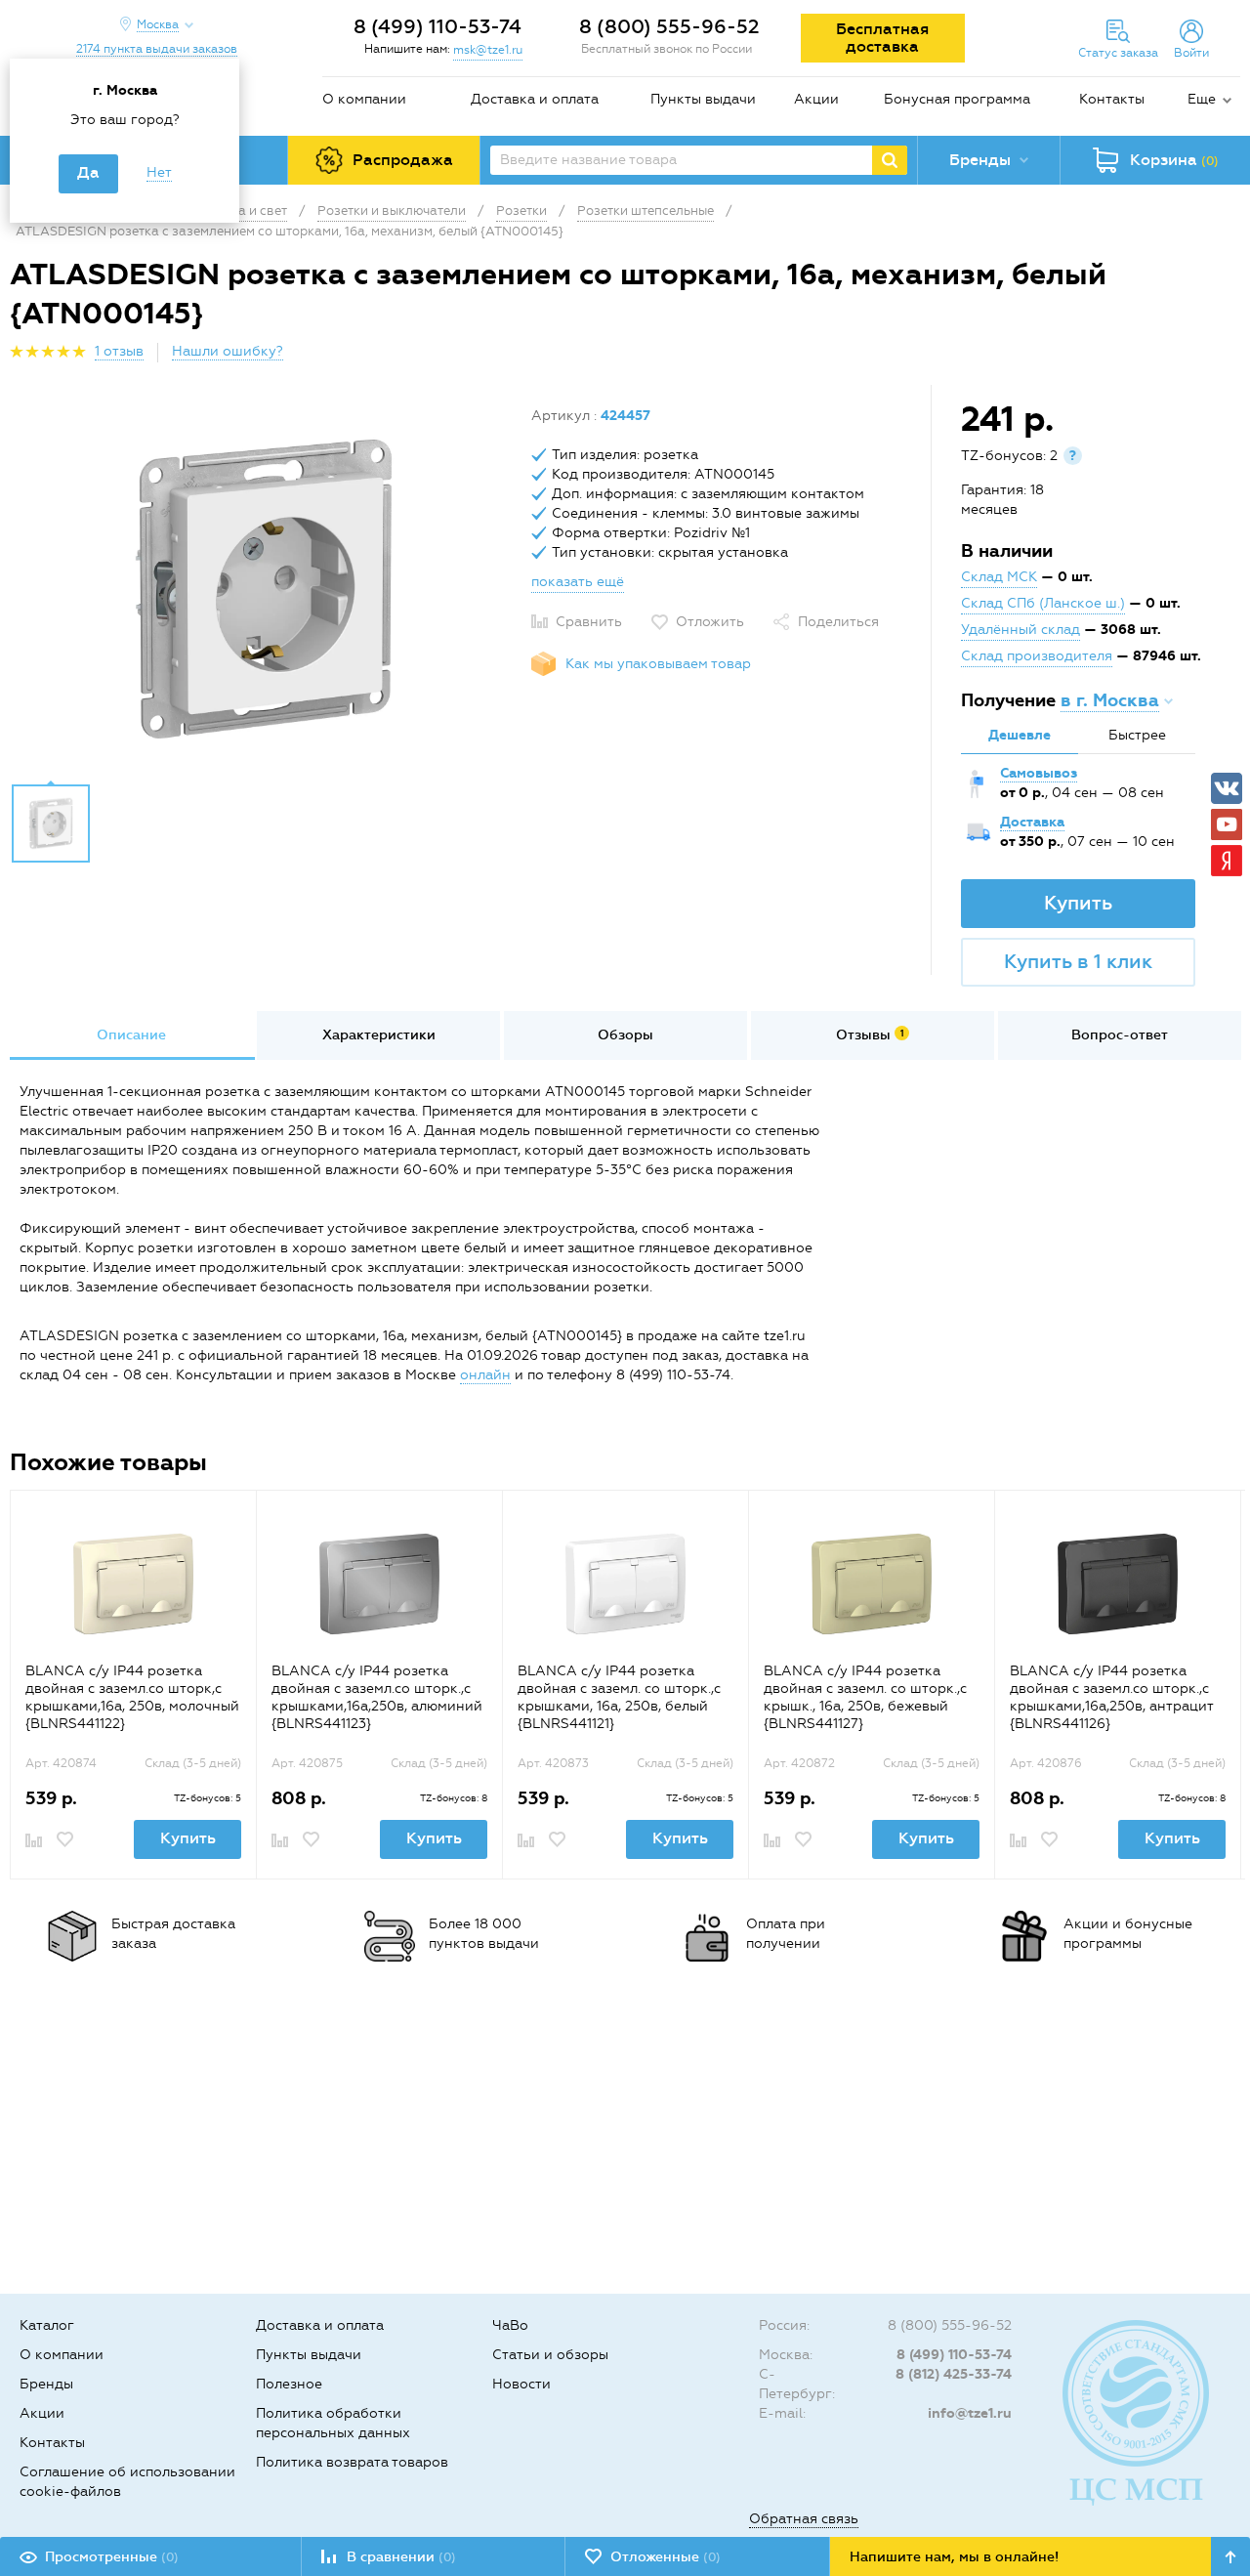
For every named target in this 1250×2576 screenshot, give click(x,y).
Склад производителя (1037, 656)
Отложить (710, 622)
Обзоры (625, 1035)
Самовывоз (1039, 773)
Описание (131, 1035)
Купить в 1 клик (1078, 961)
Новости (521, 2384)
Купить (1078, 903)
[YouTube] (1227, 824)
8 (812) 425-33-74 (954, 2374)
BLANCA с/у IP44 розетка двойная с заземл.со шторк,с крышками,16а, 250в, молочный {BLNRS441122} (132, 1697)
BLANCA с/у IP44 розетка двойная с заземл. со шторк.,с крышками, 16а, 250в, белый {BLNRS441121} (619, 1697)
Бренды (46, 2384)
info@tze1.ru (970, 2413)
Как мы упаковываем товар (658, 664)
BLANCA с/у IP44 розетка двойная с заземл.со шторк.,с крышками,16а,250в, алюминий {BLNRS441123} (377, 1697)
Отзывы (870, 1035)
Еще (1202, 99)
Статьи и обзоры (550, 2355)
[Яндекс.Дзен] (1227, 861)
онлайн (485, 1375)
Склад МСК (999, 577)
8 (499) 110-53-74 (437, 26)
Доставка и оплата (535, 99)
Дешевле (1020, 735)
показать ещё (578, 582)
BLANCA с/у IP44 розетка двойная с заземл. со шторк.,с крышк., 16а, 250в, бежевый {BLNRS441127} (865, 1697)
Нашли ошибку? (228, 351)
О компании (364, 99)
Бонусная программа (957, 99)
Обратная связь (804, 2519)
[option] (263, 589)
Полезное (289, 2384)
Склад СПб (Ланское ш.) (1043, 603)
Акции (816, 99)
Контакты (1112, 99)
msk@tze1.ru (488, 50)
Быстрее (1137, 735)
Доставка (1032, 822)
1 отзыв (119, 351)
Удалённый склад (1021, 630)
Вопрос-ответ (1120, 1035)
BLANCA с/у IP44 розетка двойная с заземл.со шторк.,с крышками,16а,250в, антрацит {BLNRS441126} (1111, 1697)
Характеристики (379, 1035)
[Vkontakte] (1227, 788)
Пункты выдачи (703, 99)
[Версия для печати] (1229, 357)
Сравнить (589, 622)
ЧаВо (510, 2325)
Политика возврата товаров (352, 2462)
